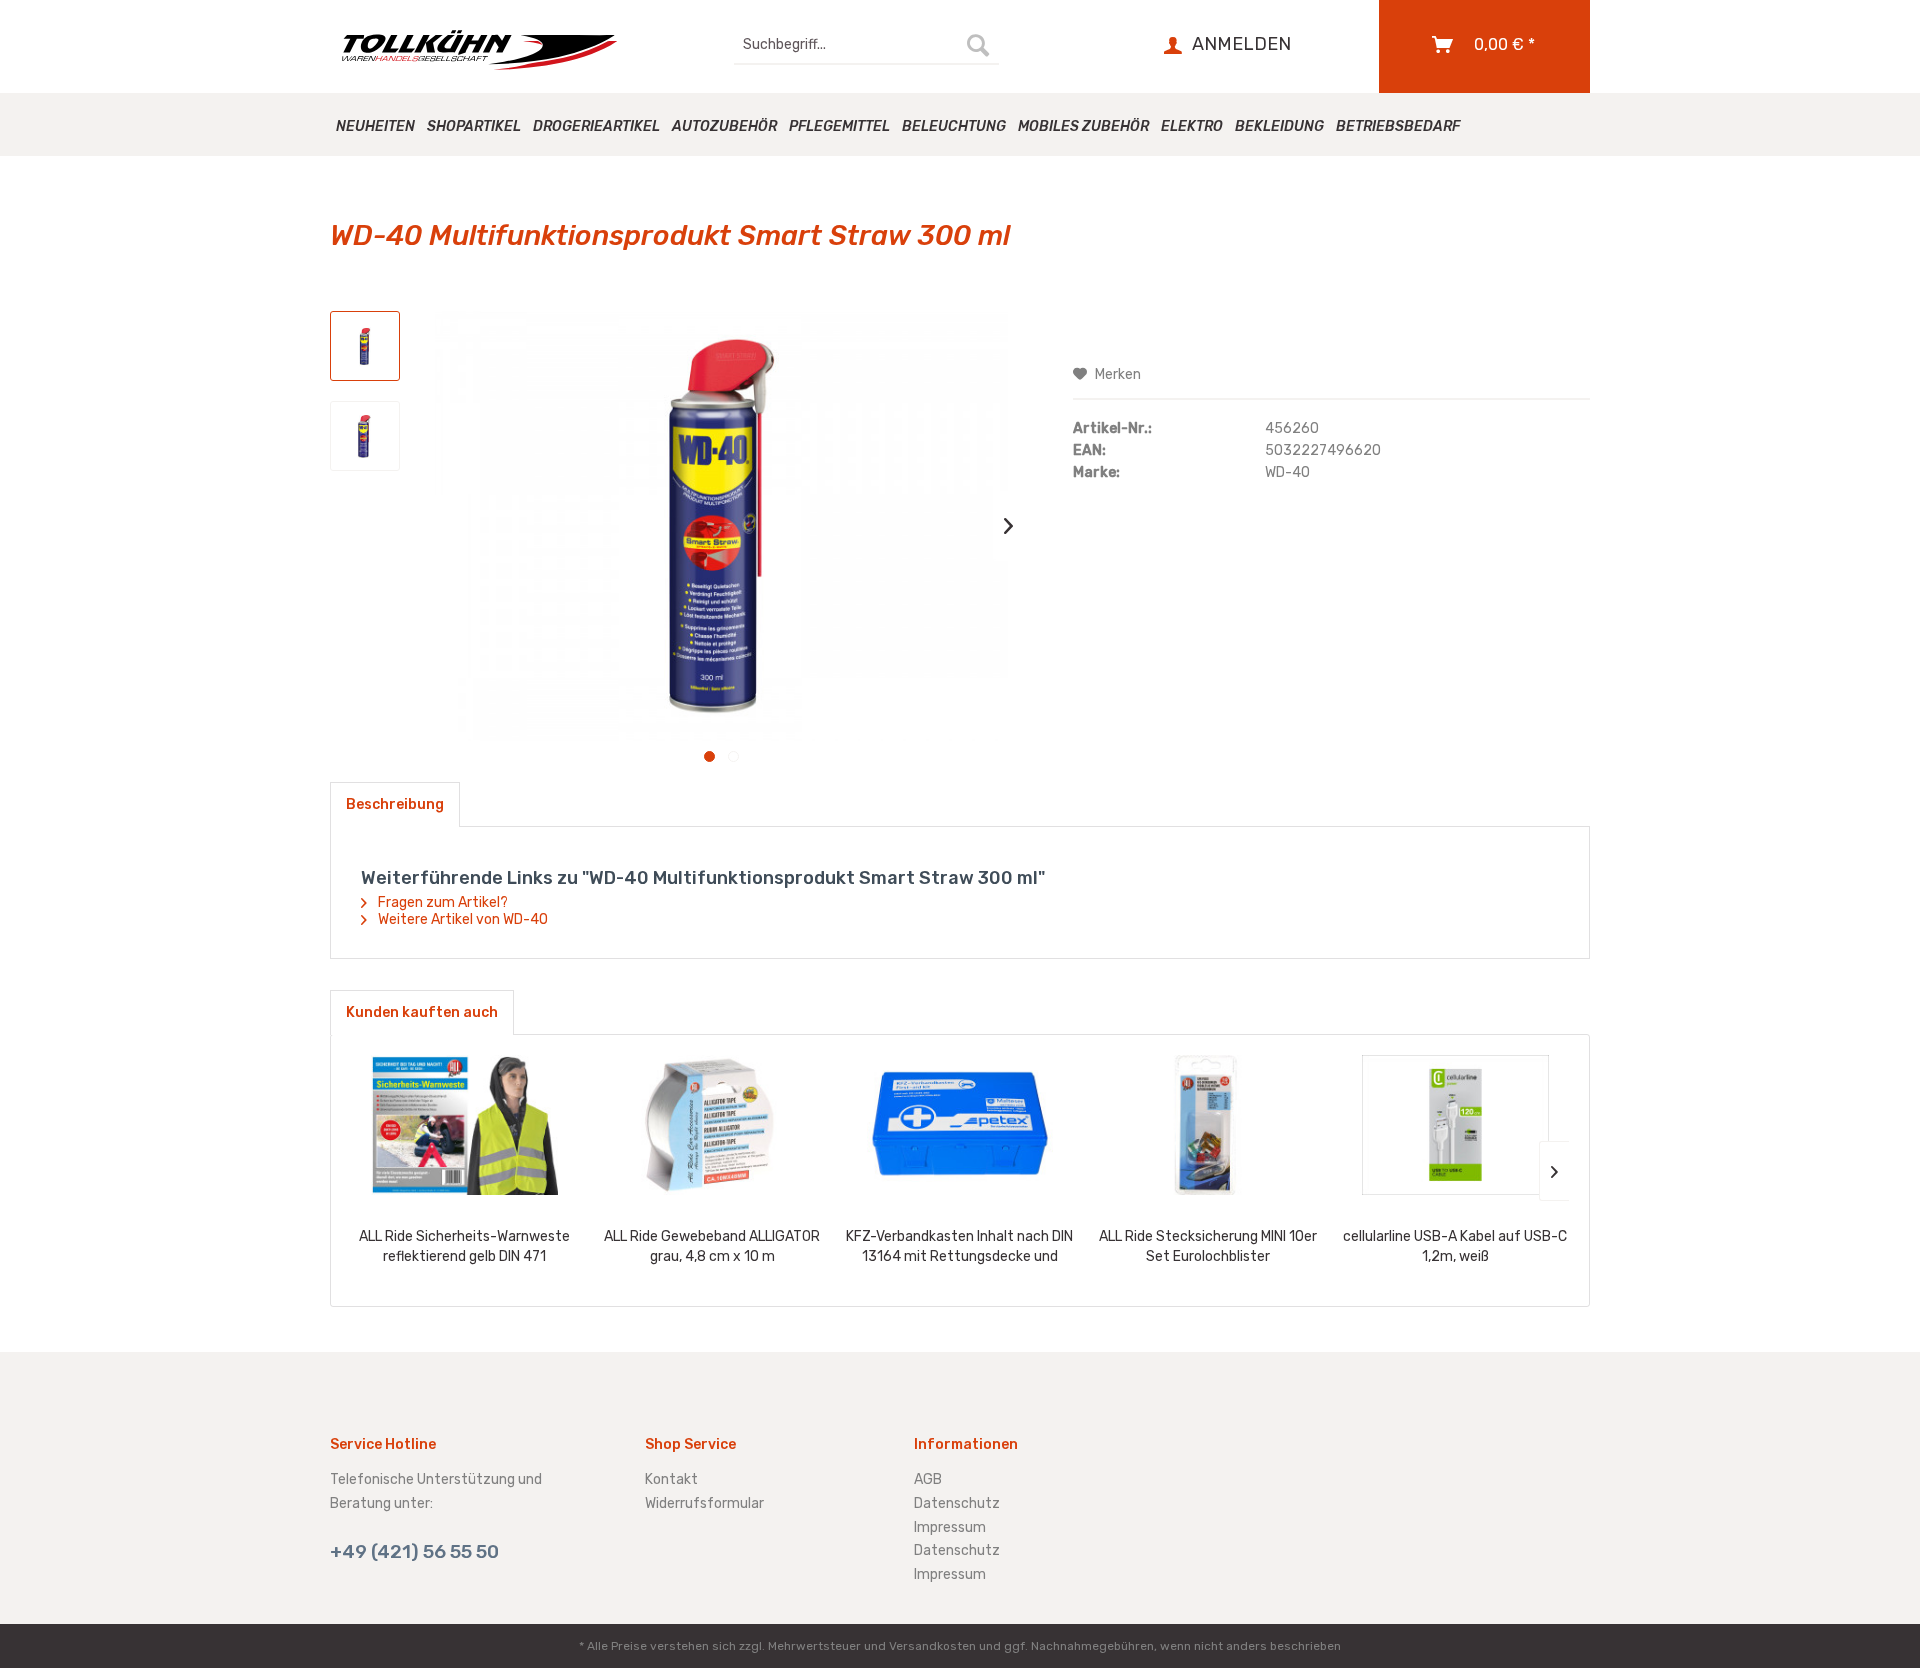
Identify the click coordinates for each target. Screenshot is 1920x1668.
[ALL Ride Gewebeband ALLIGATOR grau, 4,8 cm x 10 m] (713, 1125)
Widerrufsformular (704, 1503)
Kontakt (671, 1479)
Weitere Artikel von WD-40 (461, 919)
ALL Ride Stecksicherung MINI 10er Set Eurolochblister (1208, 1246)
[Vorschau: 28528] (365, 436)
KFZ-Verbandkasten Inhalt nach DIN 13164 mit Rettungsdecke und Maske (959, 1247)
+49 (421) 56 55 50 (414, 1551)
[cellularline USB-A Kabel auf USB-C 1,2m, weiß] (1455, 1125)
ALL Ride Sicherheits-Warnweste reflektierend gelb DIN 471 (464, 1246)
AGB (928, 1479)
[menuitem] (866, 45)
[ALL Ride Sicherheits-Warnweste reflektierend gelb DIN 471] (465, 1125)
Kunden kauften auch (422, 1012)
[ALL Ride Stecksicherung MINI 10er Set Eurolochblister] (1208, 1125)
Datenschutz (957, 1503)
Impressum (950, 1527)
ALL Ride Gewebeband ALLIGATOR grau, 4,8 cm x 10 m (712, 1246)
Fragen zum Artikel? (441, 902)
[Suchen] (978, 45)
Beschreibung (395, 804)
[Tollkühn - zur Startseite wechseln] (491, 50)
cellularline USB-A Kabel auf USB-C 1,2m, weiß (1455, 1246)
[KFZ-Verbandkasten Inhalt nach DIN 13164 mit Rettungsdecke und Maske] (960, 1125)
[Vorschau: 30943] (365, 346)
